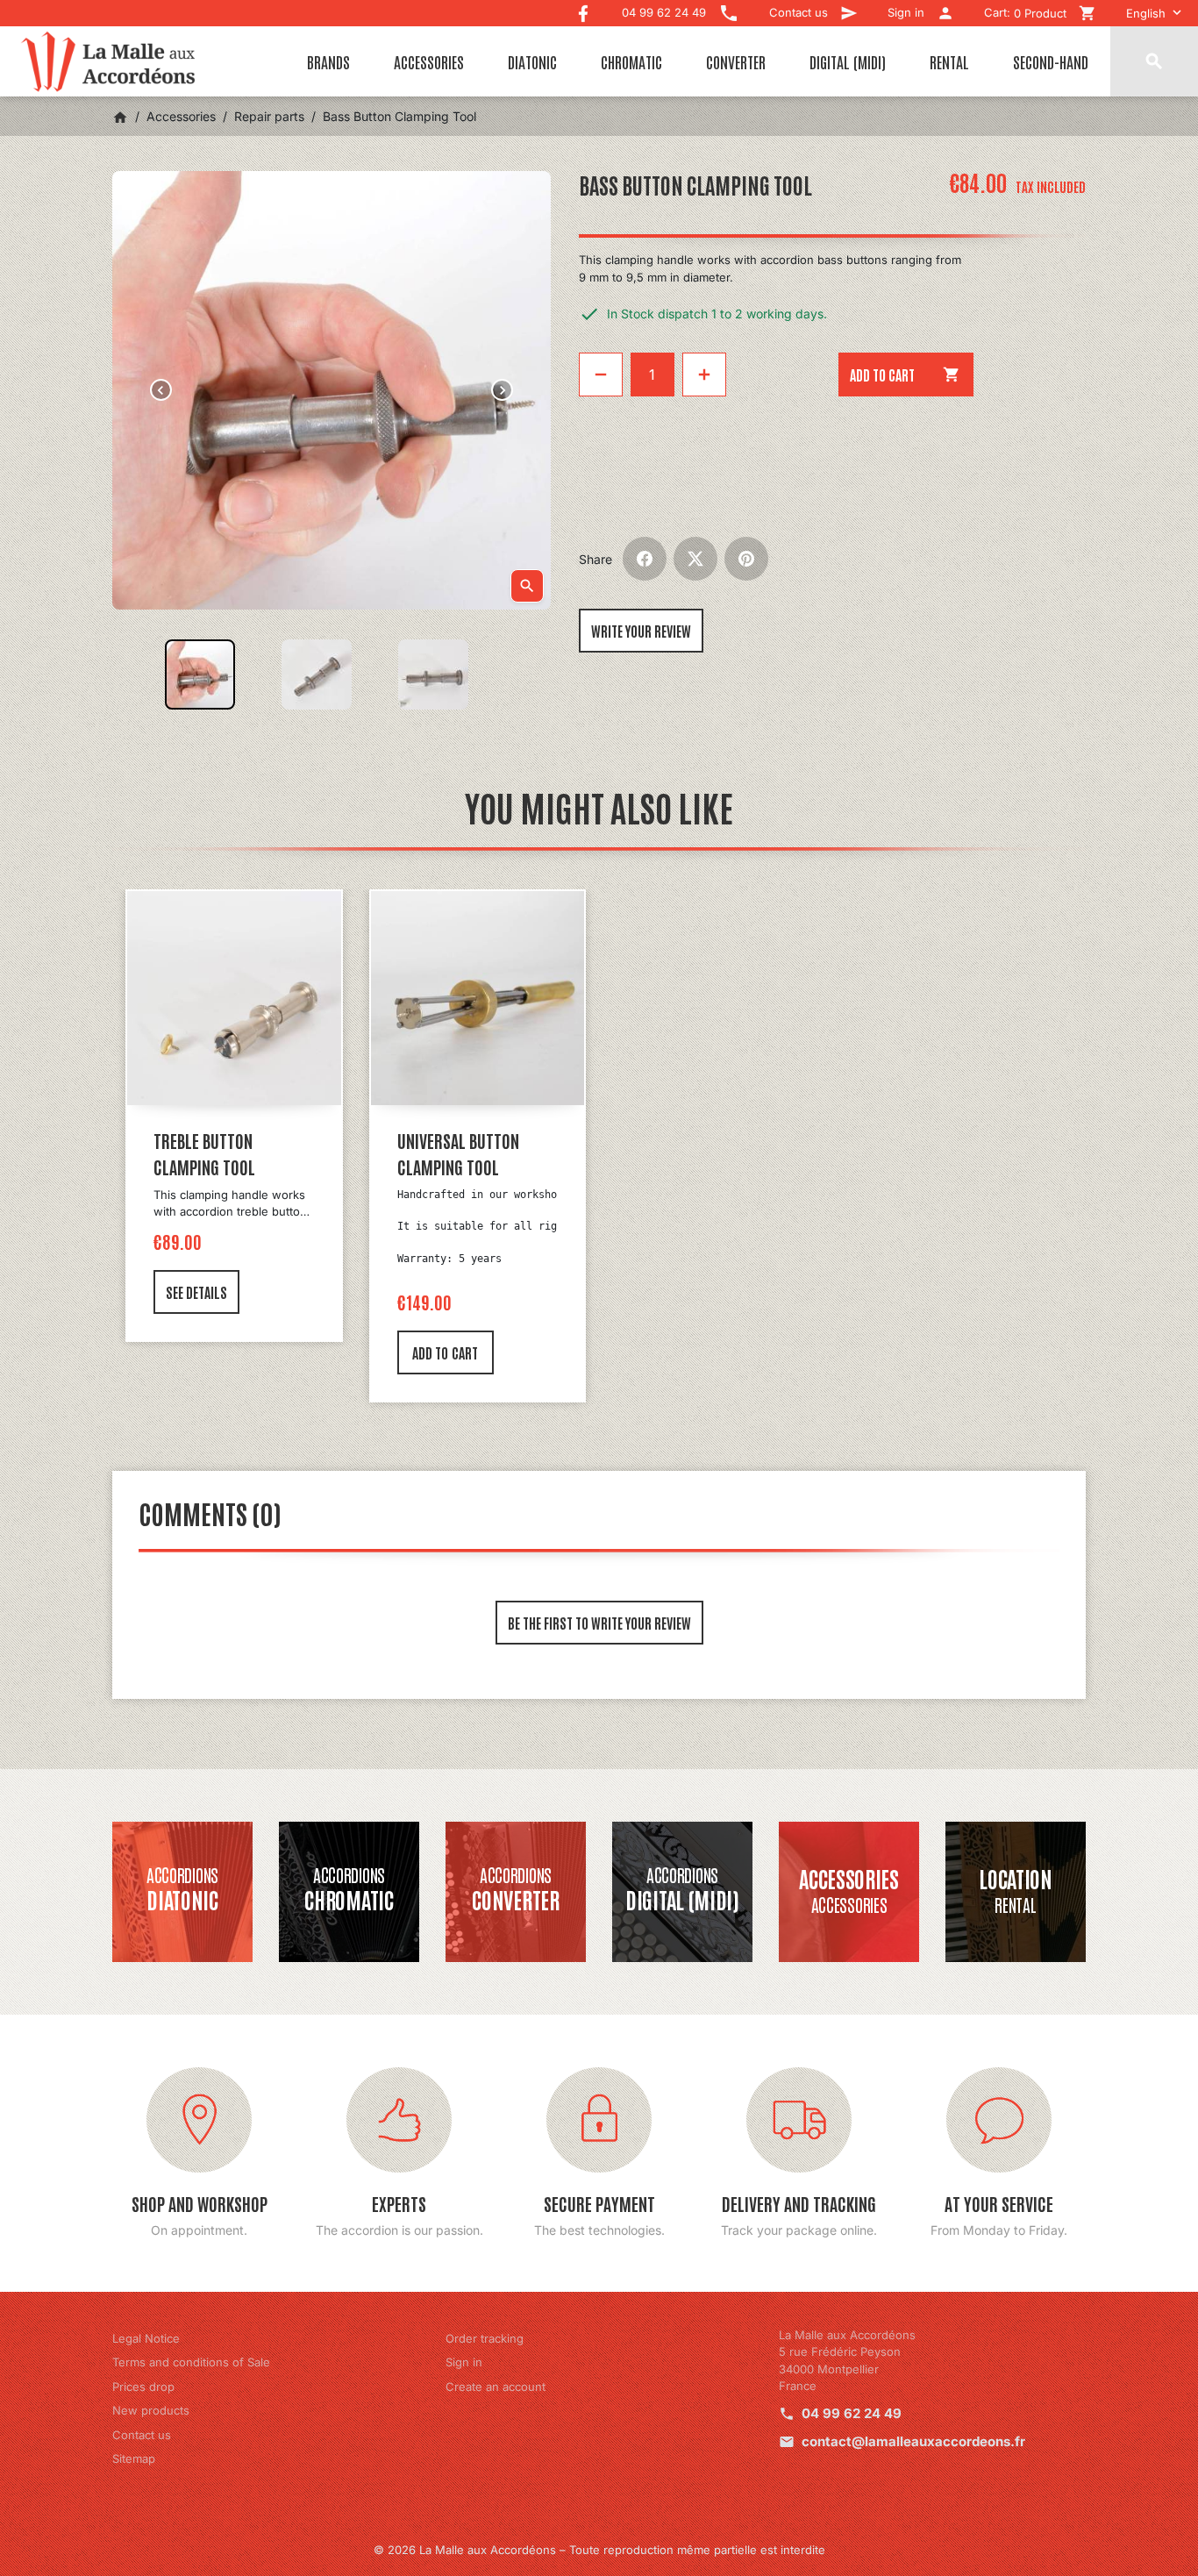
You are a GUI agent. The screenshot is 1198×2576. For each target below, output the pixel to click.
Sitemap (134, 2458)
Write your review (641, 631)
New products (151, 2410)
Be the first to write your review (599, 1623)
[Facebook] (583, 9)
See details (196, 1292)
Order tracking (485, 2338)
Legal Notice (146, 2338)
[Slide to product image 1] (200, 674)
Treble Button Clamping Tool (204, 1153)
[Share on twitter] (695, 559)
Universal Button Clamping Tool (458, 1153)
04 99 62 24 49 (852, 2413)
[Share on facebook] (645, 559)
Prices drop (143, 2387)
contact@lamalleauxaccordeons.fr (913, 2441)
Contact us (142, 2435)
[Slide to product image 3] (433, 674)
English (1146, 13)
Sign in (464, 2362)
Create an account (496, 2387)
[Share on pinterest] (746, 559)
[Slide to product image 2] (317, 674)
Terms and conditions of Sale (191, 2362)
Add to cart (906, 375)
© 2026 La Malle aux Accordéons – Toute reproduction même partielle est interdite (599, 2550)
